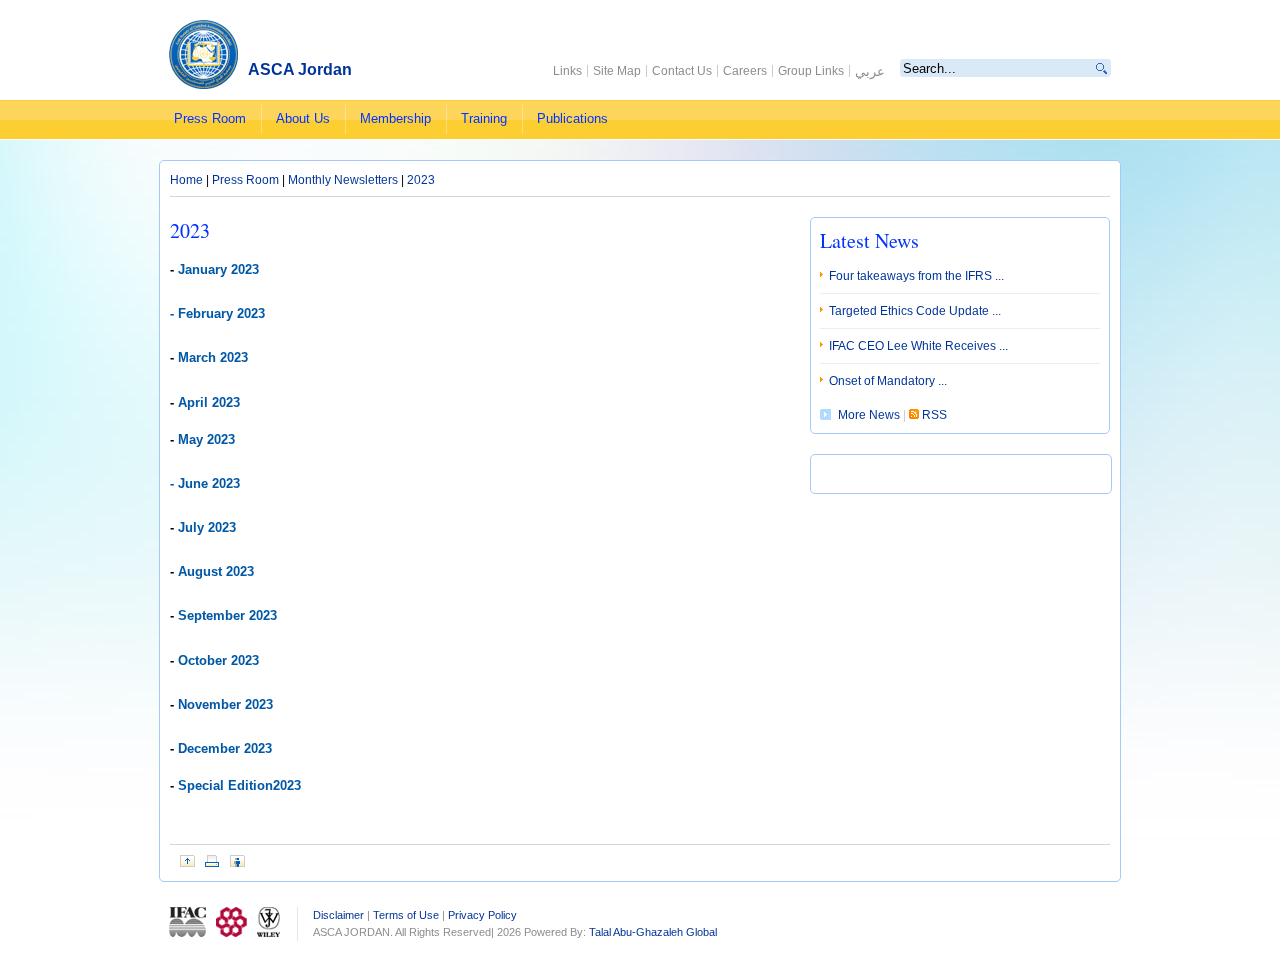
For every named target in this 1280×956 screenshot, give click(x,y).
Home (188, 180)
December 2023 (225, 748)
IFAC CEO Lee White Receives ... (918, 346)
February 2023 (221, 313)
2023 (421, 180)
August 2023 (214, 571)
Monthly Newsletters (344, 180)
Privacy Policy (482, 915)
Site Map (617, 71)
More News (870, 415)
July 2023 (207, 527)
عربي (870, 71)
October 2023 (218, 660)
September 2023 (225, 615)
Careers (745, 71)
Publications (572, 118)
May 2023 (206, 439)
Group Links (811, 71)
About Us (303, 118)
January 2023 (218, 269)
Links (567, 71)
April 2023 (209, 402)
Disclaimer (338, 915)
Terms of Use (406, 915)
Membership (395, 118)
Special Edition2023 (237, 785)
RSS (933, 415)
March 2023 (213, 357)
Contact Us (682, 71)
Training (484, 118)
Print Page (212, 861)
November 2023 (225, 704)
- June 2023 (205, 483)
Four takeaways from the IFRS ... (916, 276)
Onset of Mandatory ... (888, 381)
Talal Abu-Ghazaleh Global (653, 932)
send (237, 861)
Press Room (210, 118)
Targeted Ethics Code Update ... (915, 311)
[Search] (1102, 68)
